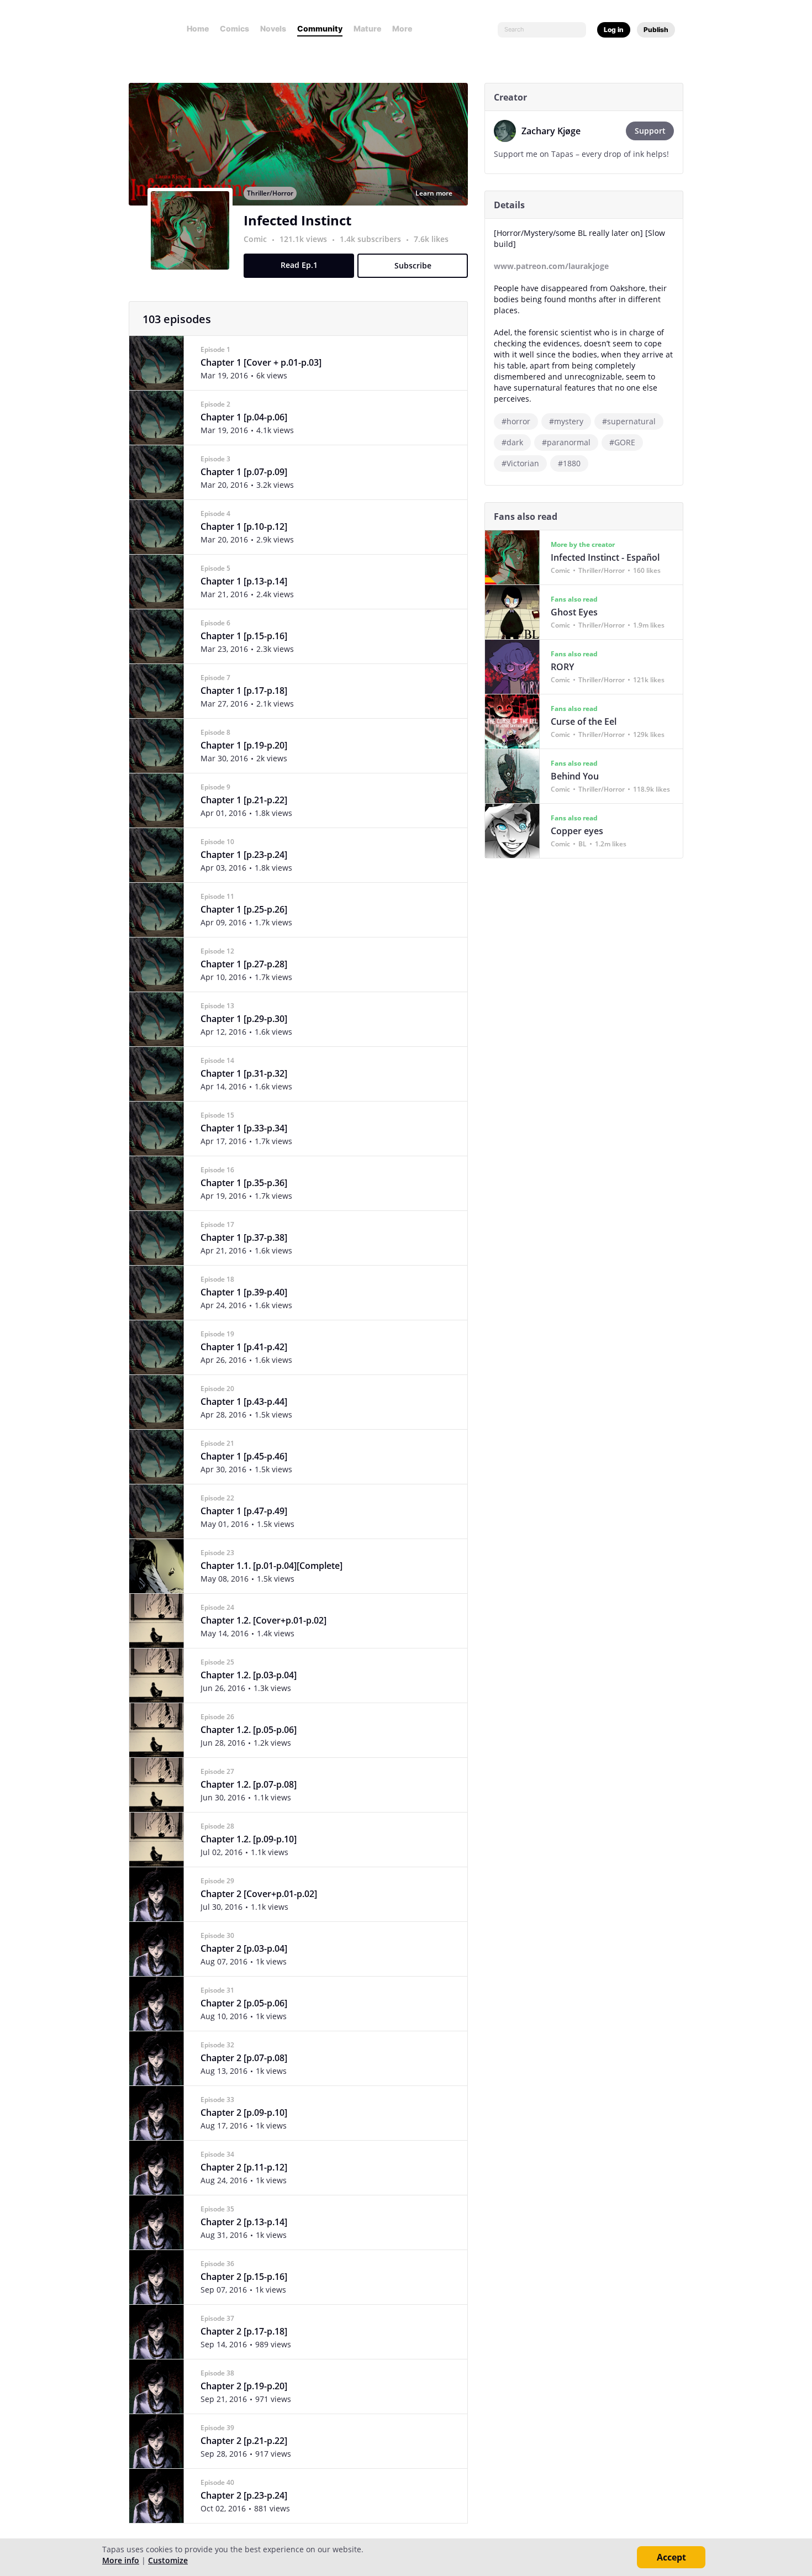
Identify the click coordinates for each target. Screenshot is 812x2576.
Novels (273, 28)
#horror (516, 421)
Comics (234, 28)
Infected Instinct (297, 220)
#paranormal (566, 442)
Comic (255, 239)
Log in (614, 30)
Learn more (434, 193)
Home (198, 28)
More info (121, 2560)
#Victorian (520, 463)
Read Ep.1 (299, 265)
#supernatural (629, 421)
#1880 (569, 463)
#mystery (566, 421)
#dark (512, 442)
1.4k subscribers (371, 239)
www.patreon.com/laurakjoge (551, 266)
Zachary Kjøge (551, 131)
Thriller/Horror (270, 193)
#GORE (622, 442)
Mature (367, 28)
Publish (656, 30)
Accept (671, 2557)
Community (320, 28)
